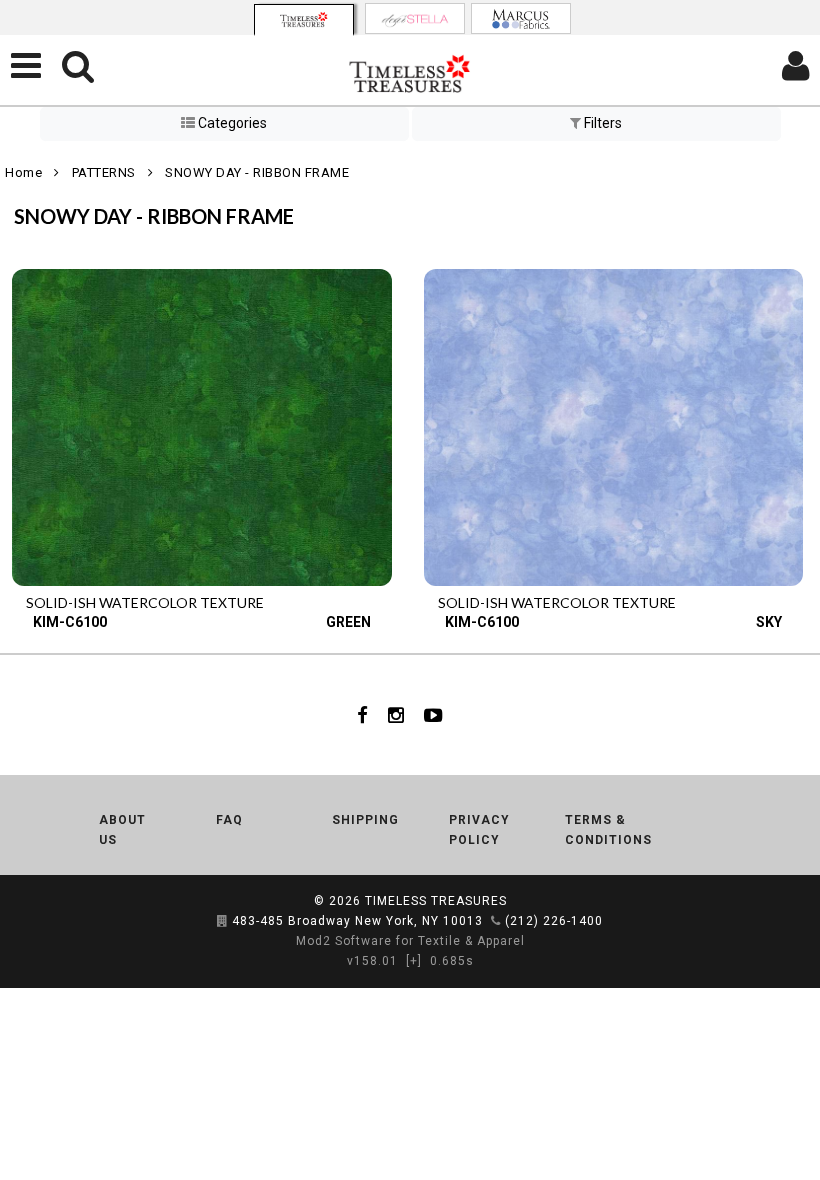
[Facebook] (362, 715)
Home (23, 172)
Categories (231, 123)
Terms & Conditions (608, 830)
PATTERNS (104, 172)
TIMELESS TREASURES (436, 901)
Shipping (365, 820)
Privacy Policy (479, 830)
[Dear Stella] (415, 18)
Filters (601, 123)
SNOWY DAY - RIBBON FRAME (257, 172)
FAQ (229, 820)
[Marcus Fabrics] (521, 18)
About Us (122, 830)
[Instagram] (396, 715)
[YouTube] (433, 715)
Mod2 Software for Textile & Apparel (410, 941)
